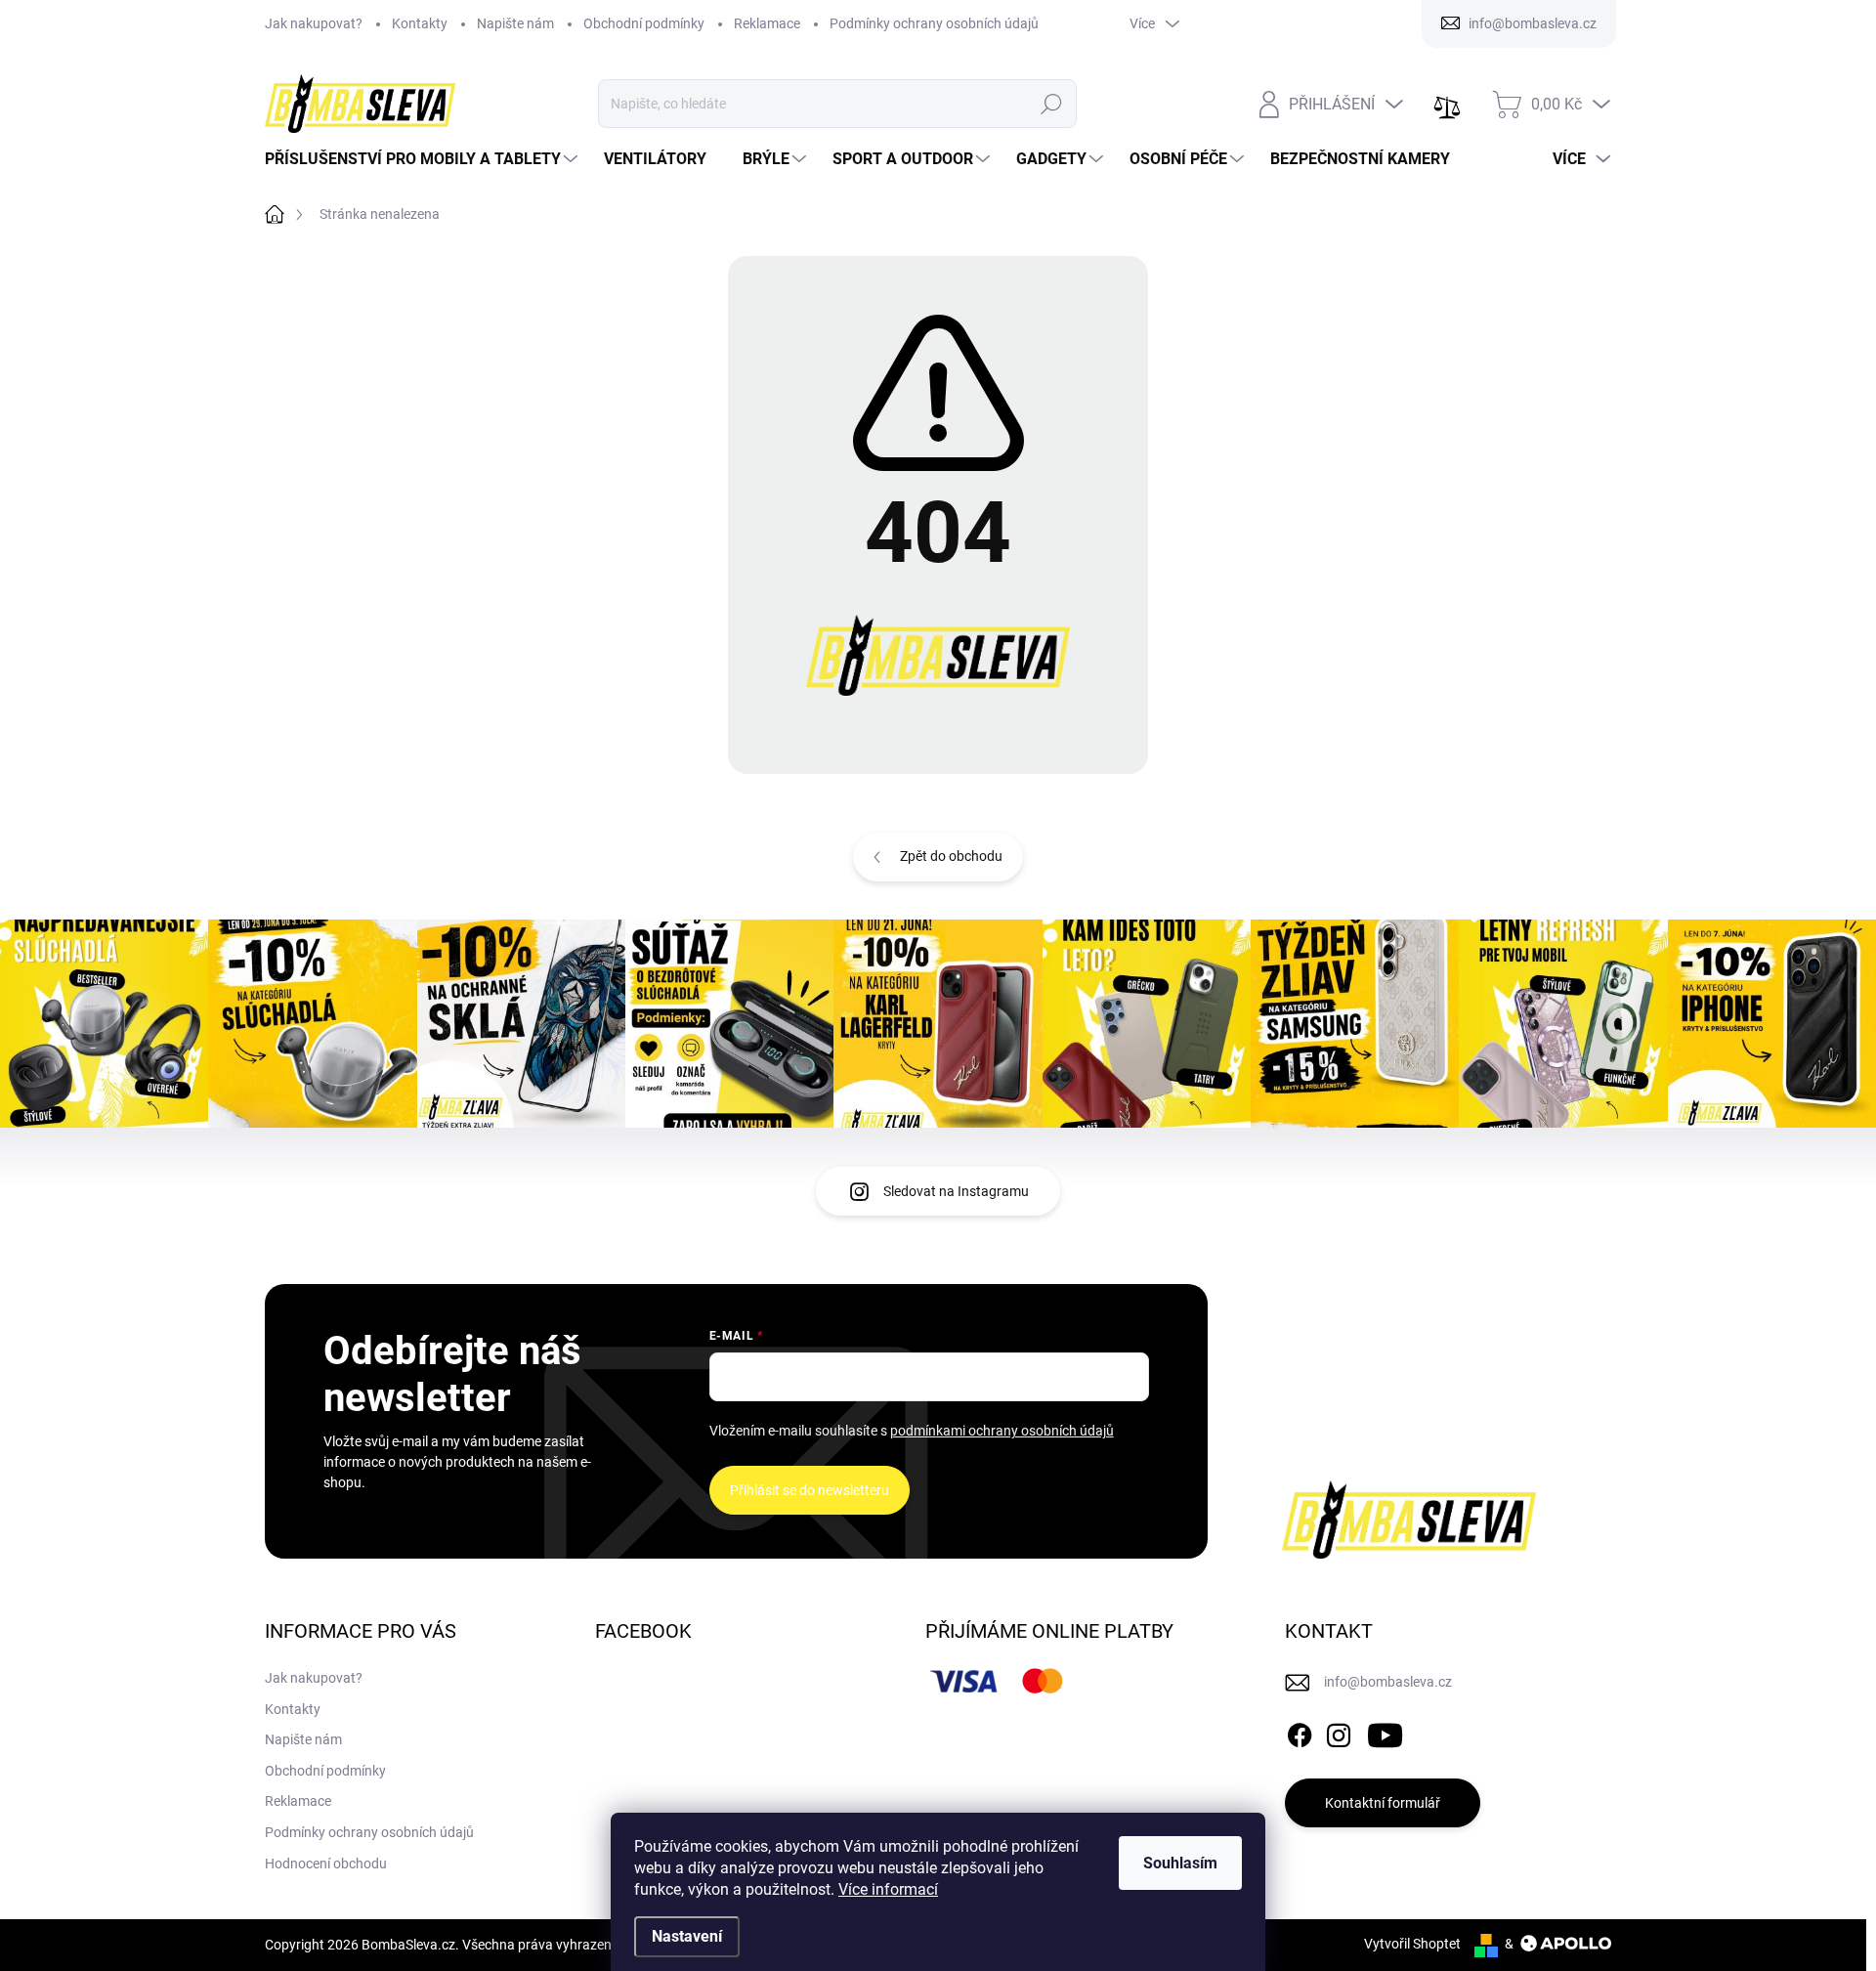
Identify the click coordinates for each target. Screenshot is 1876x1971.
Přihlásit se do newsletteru (810, 1490)
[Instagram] (1339, 1732)
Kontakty (420, 23)
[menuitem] (424, 159)
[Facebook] (1300, 1732)
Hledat (1052, 104)
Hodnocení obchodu (326, 1864)
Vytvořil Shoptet (1412, 1944)
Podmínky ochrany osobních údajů (934, 23)
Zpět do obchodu (951, 856)
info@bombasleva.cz (1388, 1682)
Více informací (888, 1889)
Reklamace (767, 23)
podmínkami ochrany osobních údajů (1002, 1431)
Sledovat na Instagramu (956, 1191)
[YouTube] (1385, 1732)
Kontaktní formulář (1383, 1803)
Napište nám (515, 23)
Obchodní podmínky (644, 23)
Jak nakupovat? (314, 23)
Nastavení (687, 1936)
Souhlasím (1180, 1863)
